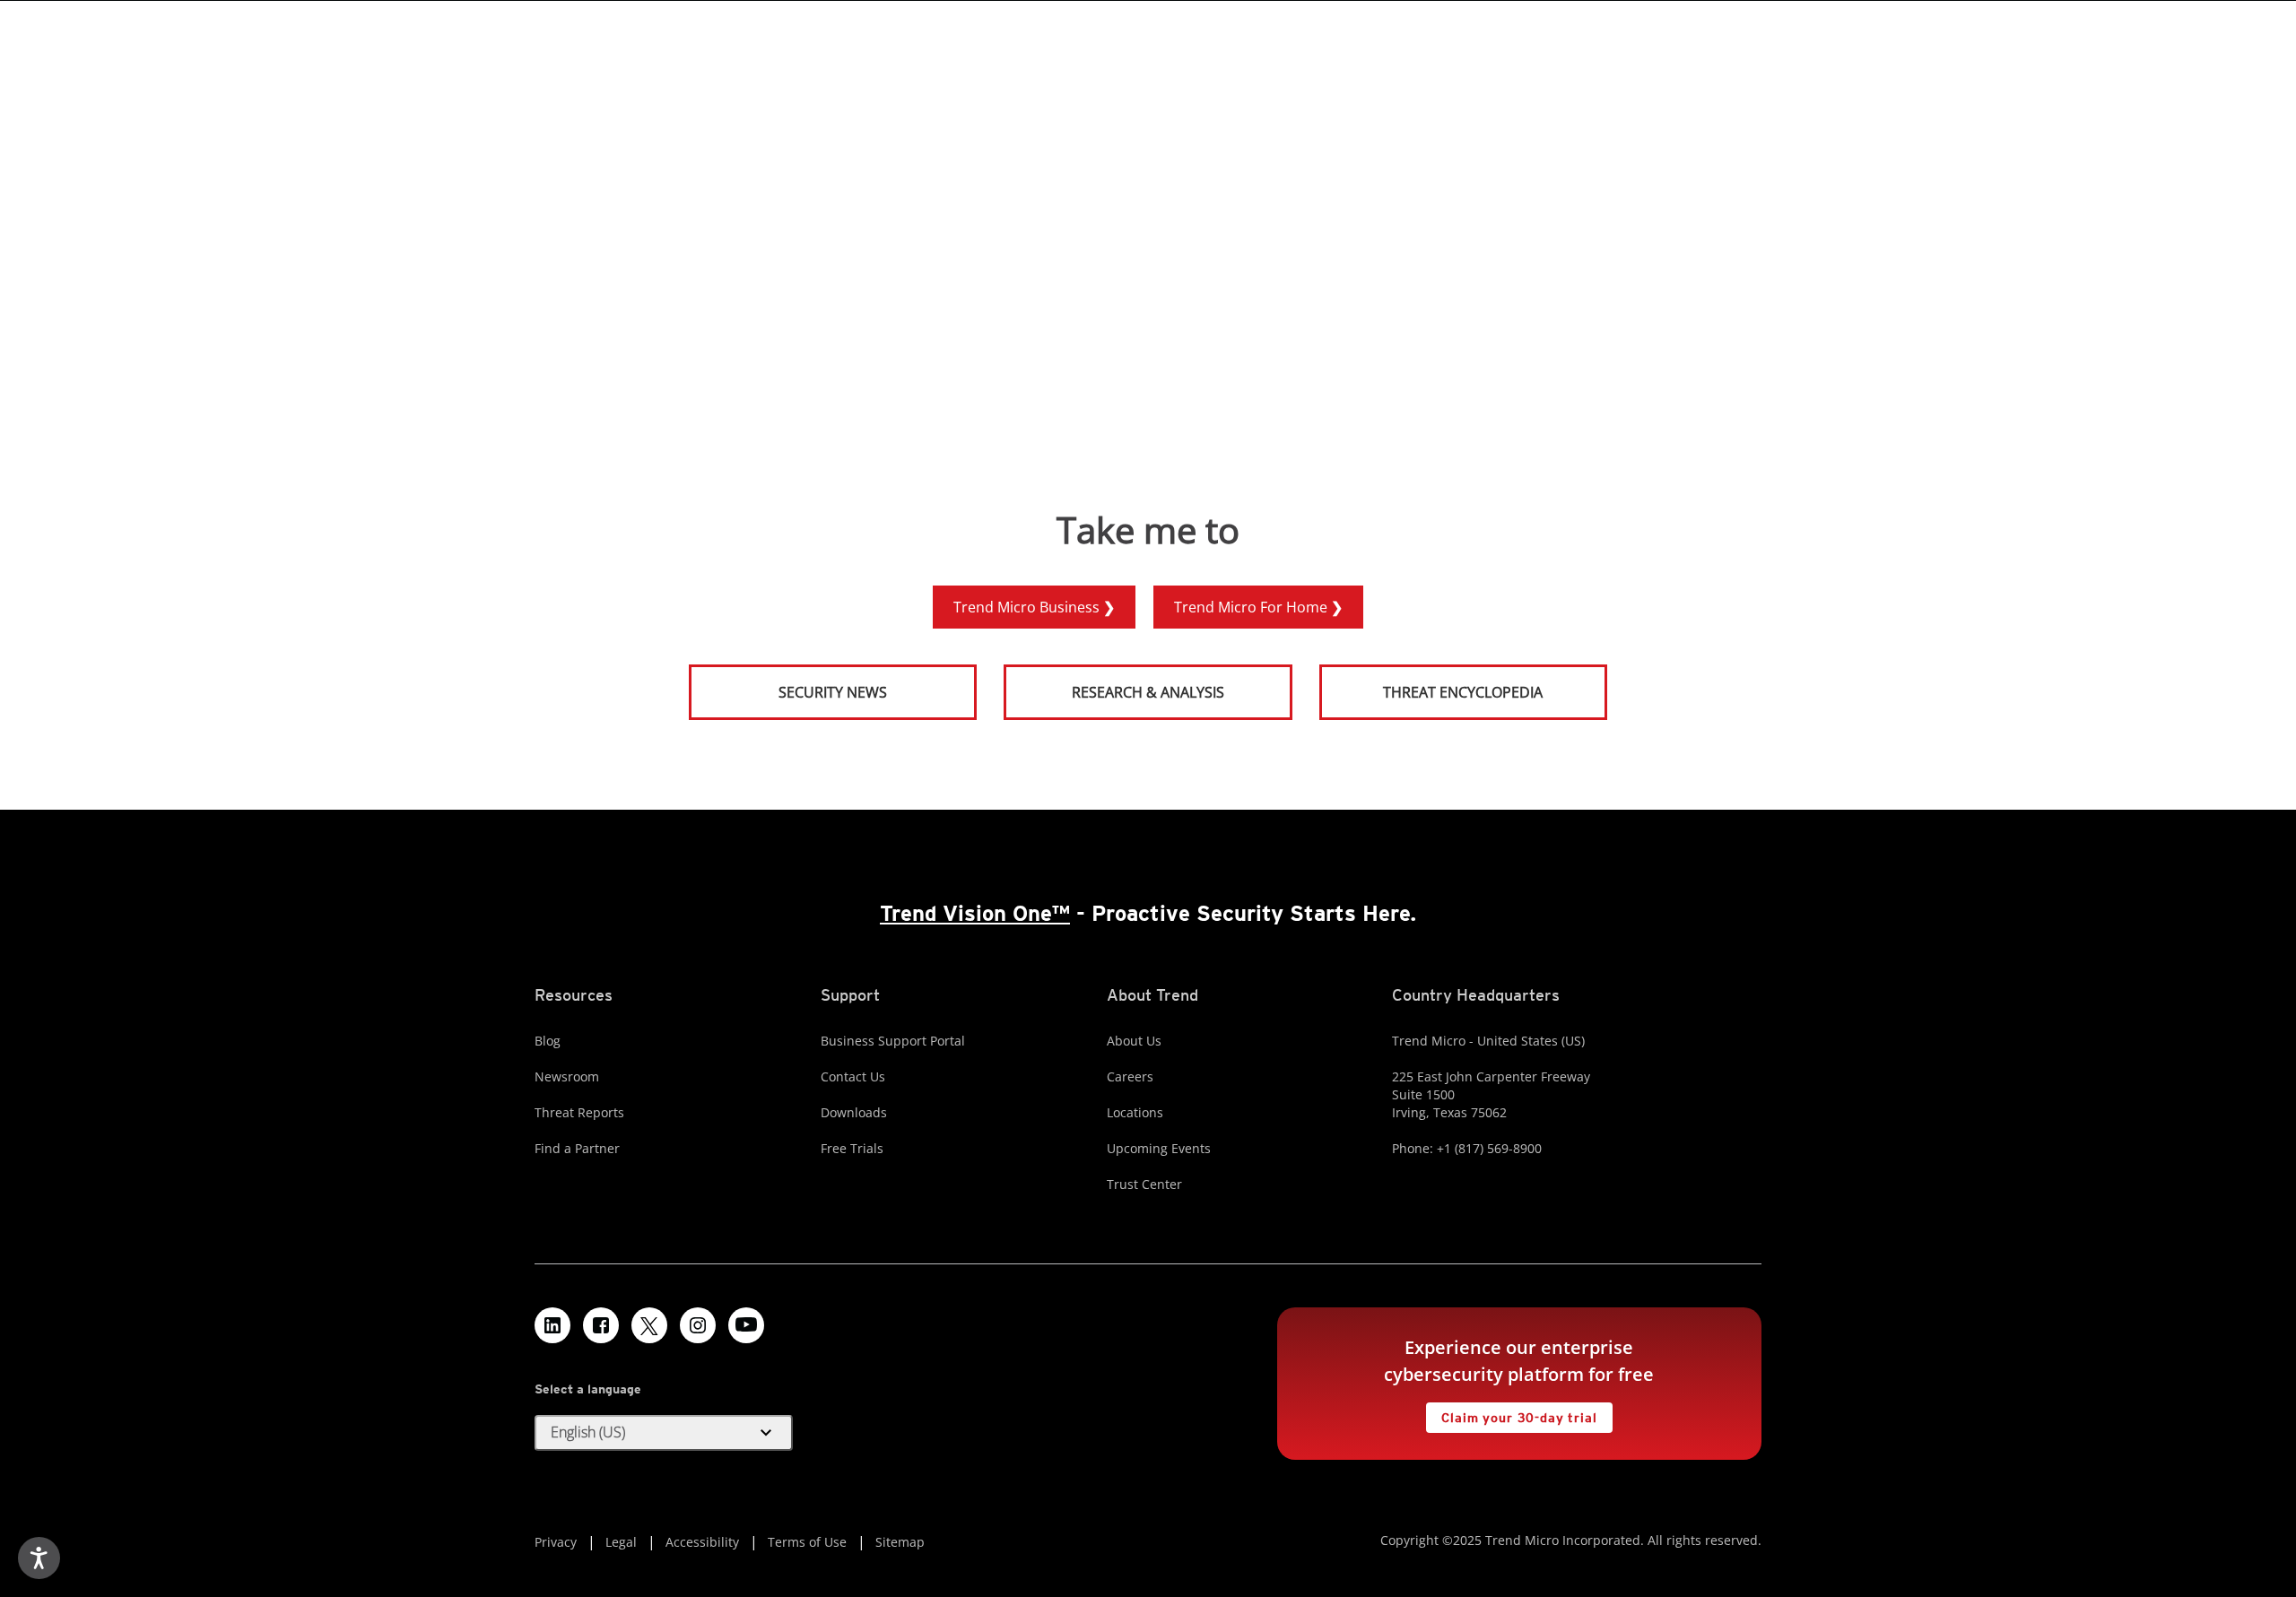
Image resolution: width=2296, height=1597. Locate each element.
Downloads (854, 1112)
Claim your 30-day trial (1511, 1414)
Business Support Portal (893, 1041)
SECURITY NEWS (789, 685)
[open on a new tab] (649, 1325)
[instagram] (698, 1325)
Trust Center (1144, 1184)
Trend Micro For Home (1252, 607)
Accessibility (702, 1542)
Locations (1135, 1112)
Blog (548, 1041)
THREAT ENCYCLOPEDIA (1463, 692)
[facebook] (601, 1325)
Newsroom (567, 1076)
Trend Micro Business (1028, 607)
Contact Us (853, 1076)
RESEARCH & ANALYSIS (1148, 692)
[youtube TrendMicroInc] (746, 1325)
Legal (621, 1542)
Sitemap (900, 1542)
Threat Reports (579, 1112)
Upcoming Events (1159, 1148)
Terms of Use (807, 1542)
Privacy (556, 1542)
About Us (1134, 1041)
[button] (664, 1433)
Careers (1130, 1076)
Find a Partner (577, 1148)
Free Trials (852, 1148)
